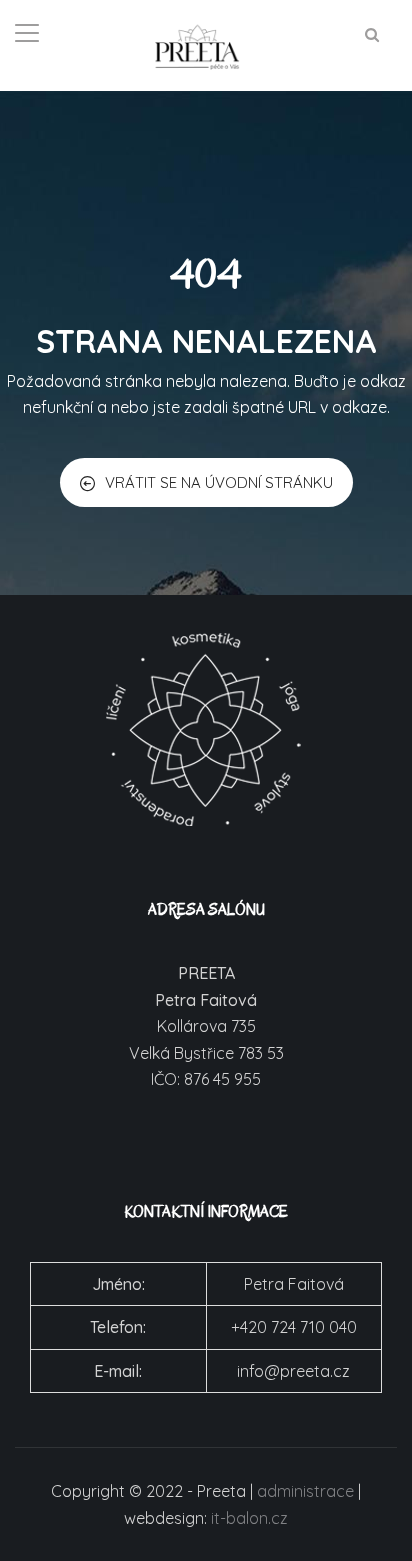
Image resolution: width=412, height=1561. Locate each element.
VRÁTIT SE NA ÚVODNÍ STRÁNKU (219, 482)
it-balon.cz (249, 1518)
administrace (305, 1491)
